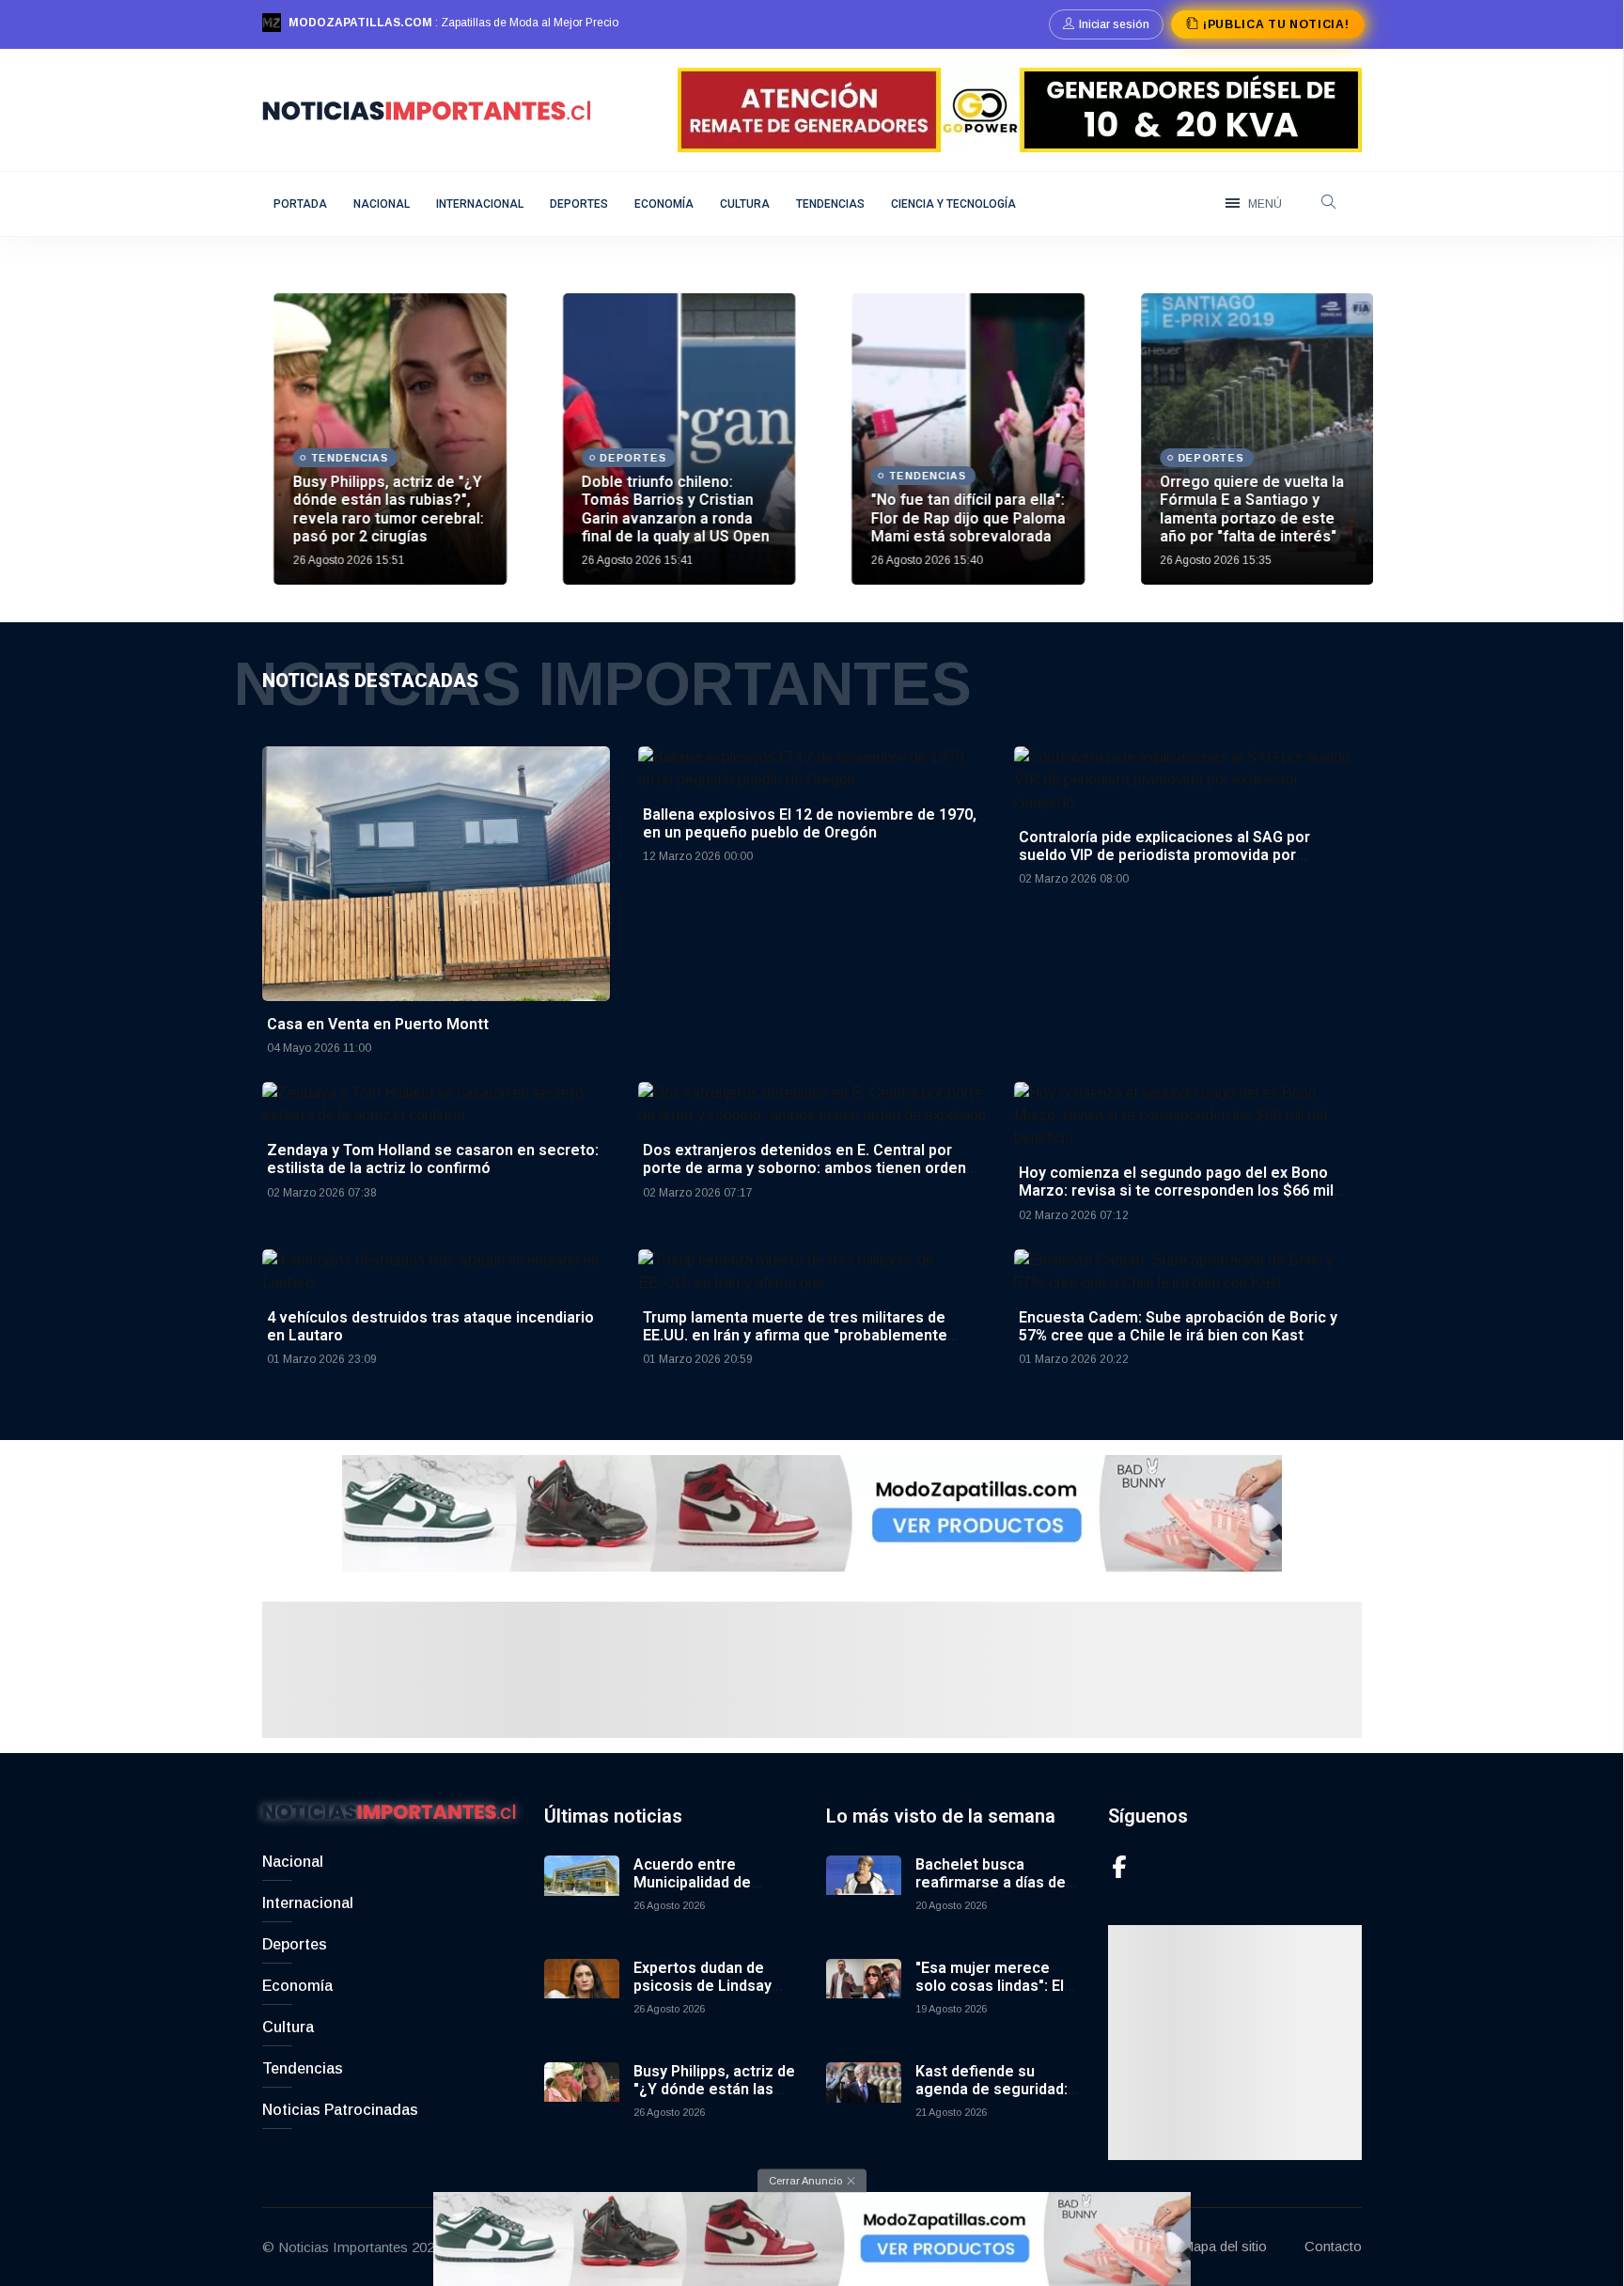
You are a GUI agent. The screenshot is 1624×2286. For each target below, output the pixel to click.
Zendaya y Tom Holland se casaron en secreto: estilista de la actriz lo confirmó (433, 1159)
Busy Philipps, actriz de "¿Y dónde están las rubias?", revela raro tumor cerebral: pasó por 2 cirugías (376, 509)
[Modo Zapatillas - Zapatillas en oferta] (812, 1512)
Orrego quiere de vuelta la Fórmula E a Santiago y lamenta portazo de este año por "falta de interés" (1241, 509)
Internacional (480, 204)
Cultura (745, 204)
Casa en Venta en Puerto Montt (378, 1024)
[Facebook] (1119, 1866)
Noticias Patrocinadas (340, 2110)
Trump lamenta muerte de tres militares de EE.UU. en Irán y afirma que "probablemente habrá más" (795, 1335)
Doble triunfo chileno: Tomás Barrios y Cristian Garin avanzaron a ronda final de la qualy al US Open (664, 509)
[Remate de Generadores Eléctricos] (1020, 109)
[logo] (427, 109)
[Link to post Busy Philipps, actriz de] (379, 439)
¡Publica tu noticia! (1276, 24)
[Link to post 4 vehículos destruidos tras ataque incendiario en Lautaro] (436, 1270)
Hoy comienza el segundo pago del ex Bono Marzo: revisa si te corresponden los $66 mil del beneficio (1176, 1190)
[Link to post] (957, 439)
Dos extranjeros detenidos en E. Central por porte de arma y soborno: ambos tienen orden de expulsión (804, 1168)
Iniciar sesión (1114, 24)
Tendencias (830, 204)
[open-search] (1329, 204)
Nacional (382, 204)
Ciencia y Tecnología (953, 204)
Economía (664, 204)
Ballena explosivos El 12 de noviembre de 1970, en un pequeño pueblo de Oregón (810, 823)
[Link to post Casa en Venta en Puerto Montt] (436, 873)
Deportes (579, 204)
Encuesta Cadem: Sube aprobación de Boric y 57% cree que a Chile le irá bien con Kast (1178, 1326)
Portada (300, 204)
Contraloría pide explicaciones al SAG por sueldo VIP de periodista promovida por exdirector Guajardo (1164, 855)
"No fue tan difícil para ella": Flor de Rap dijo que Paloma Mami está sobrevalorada (956, 517)
